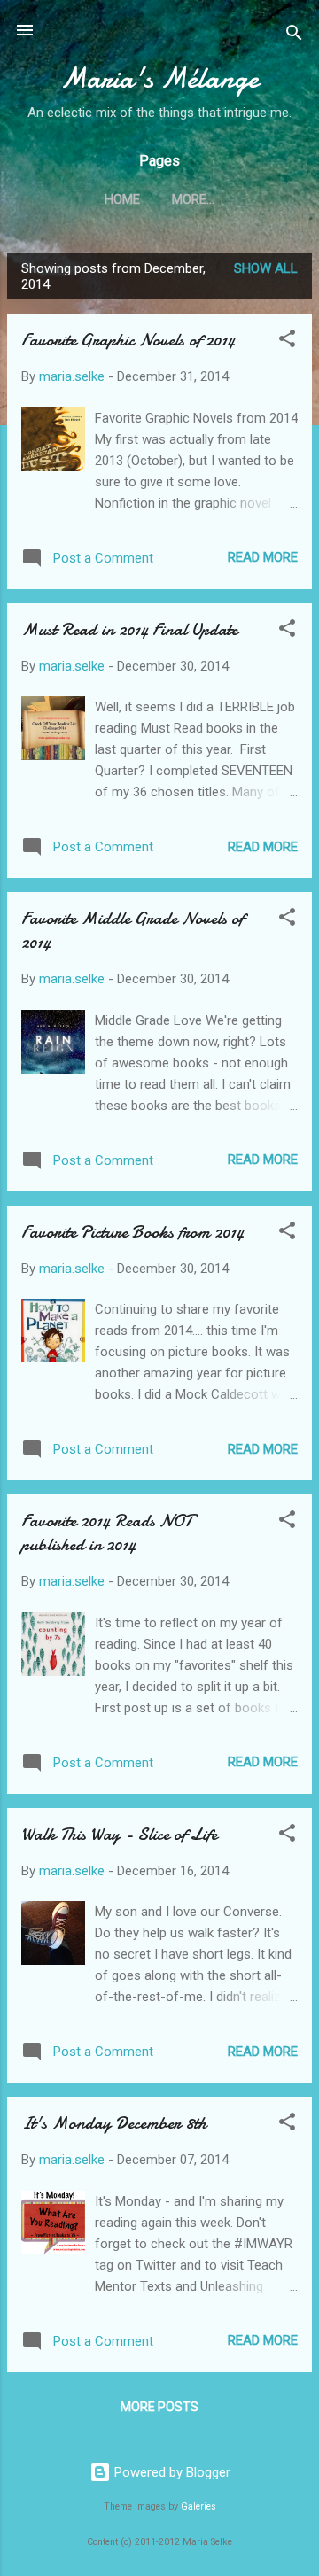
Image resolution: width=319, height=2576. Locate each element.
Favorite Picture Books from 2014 (132, 1232)
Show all (266, 268)
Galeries (198, 2506)
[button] (287, 341)
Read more (263, 557)
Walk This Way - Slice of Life (119, 1834)
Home (122, 199)
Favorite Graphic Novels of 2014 (128, 340)
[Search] (294, 36)
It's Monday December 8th (114, 2123)
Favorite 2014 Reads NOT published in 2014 (107, 1532)
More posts (159, 2407)
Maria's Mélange (159, 78)
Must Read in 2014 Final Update (129, 629)
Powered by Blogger (171, 2472)
